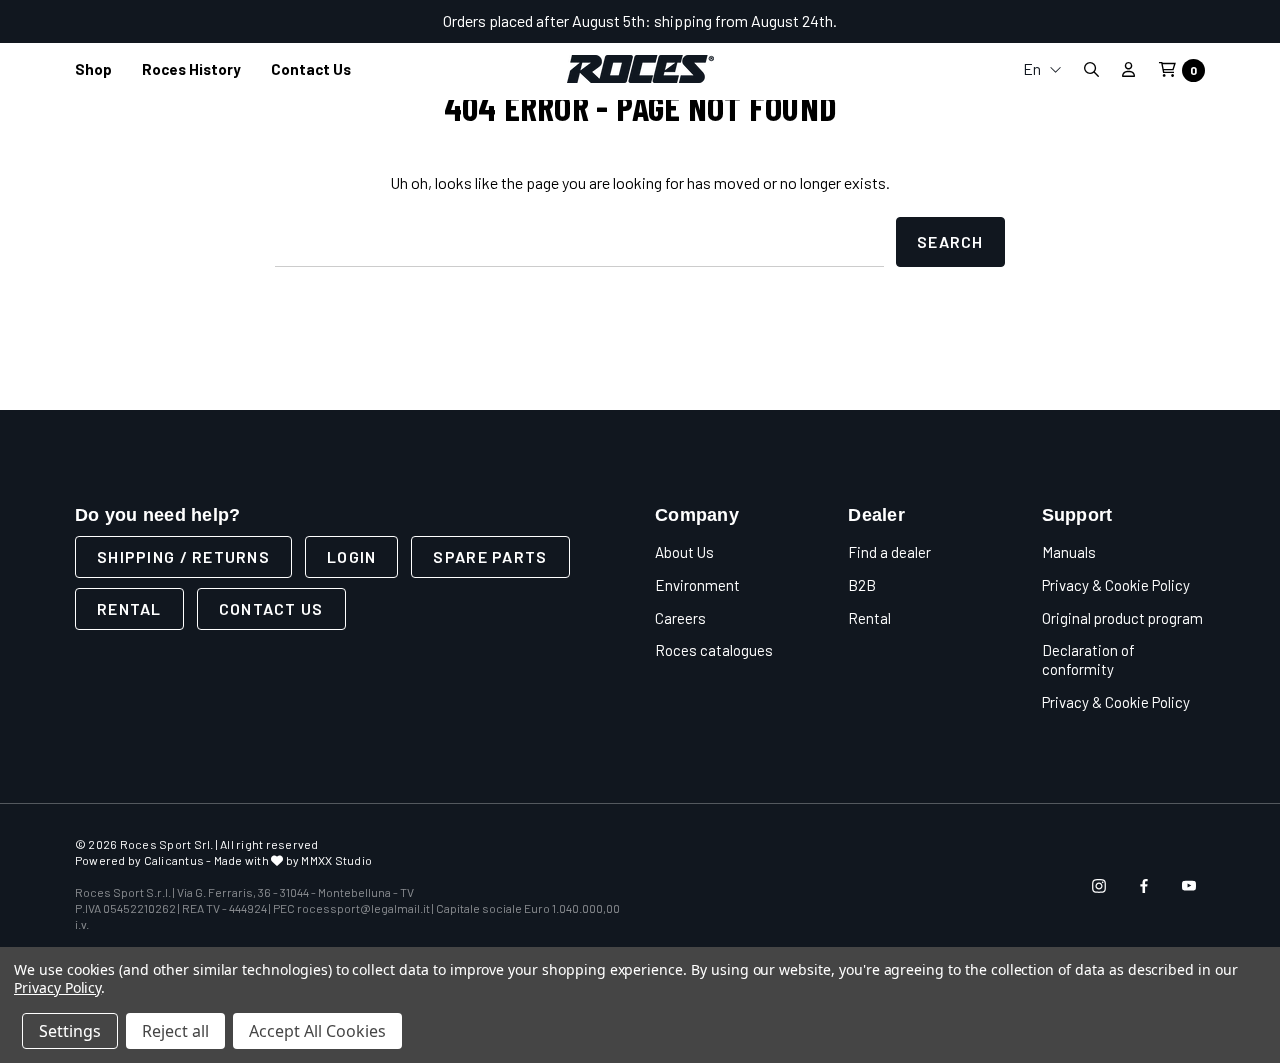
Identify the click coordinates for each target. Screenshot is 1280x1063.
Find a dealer (889, 552)
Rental (129, 608)
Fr (1042, 140)
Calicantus (174, 860)
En (1033, 68)
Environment (697, 585)
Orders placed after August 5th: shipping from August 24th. (640, 20)
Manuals (1069, 552)
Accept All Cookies (317, 1031)
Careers (680, 618)
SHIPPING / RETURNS (183, 556)
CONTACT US (271, 608)
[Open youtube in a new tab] (1189, 886)
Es (1042, 204)
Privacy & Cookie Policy (1116, 585)
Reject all (175, 1031)
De (1042, 172)
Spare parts (490, 556)
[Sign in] (1128, 69)
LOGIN (351, 556)
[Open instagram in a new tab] (1099, 886)
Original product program (1122, 618)
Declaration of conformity (1088, 659)
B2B (862, 585)
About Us (684, 552)
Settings (70, 1031)
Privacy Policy (57, 987)
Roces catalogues (714, 650)
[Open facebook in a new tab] (1144, 886)
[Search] (1091, 69)
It (1042, 108)
